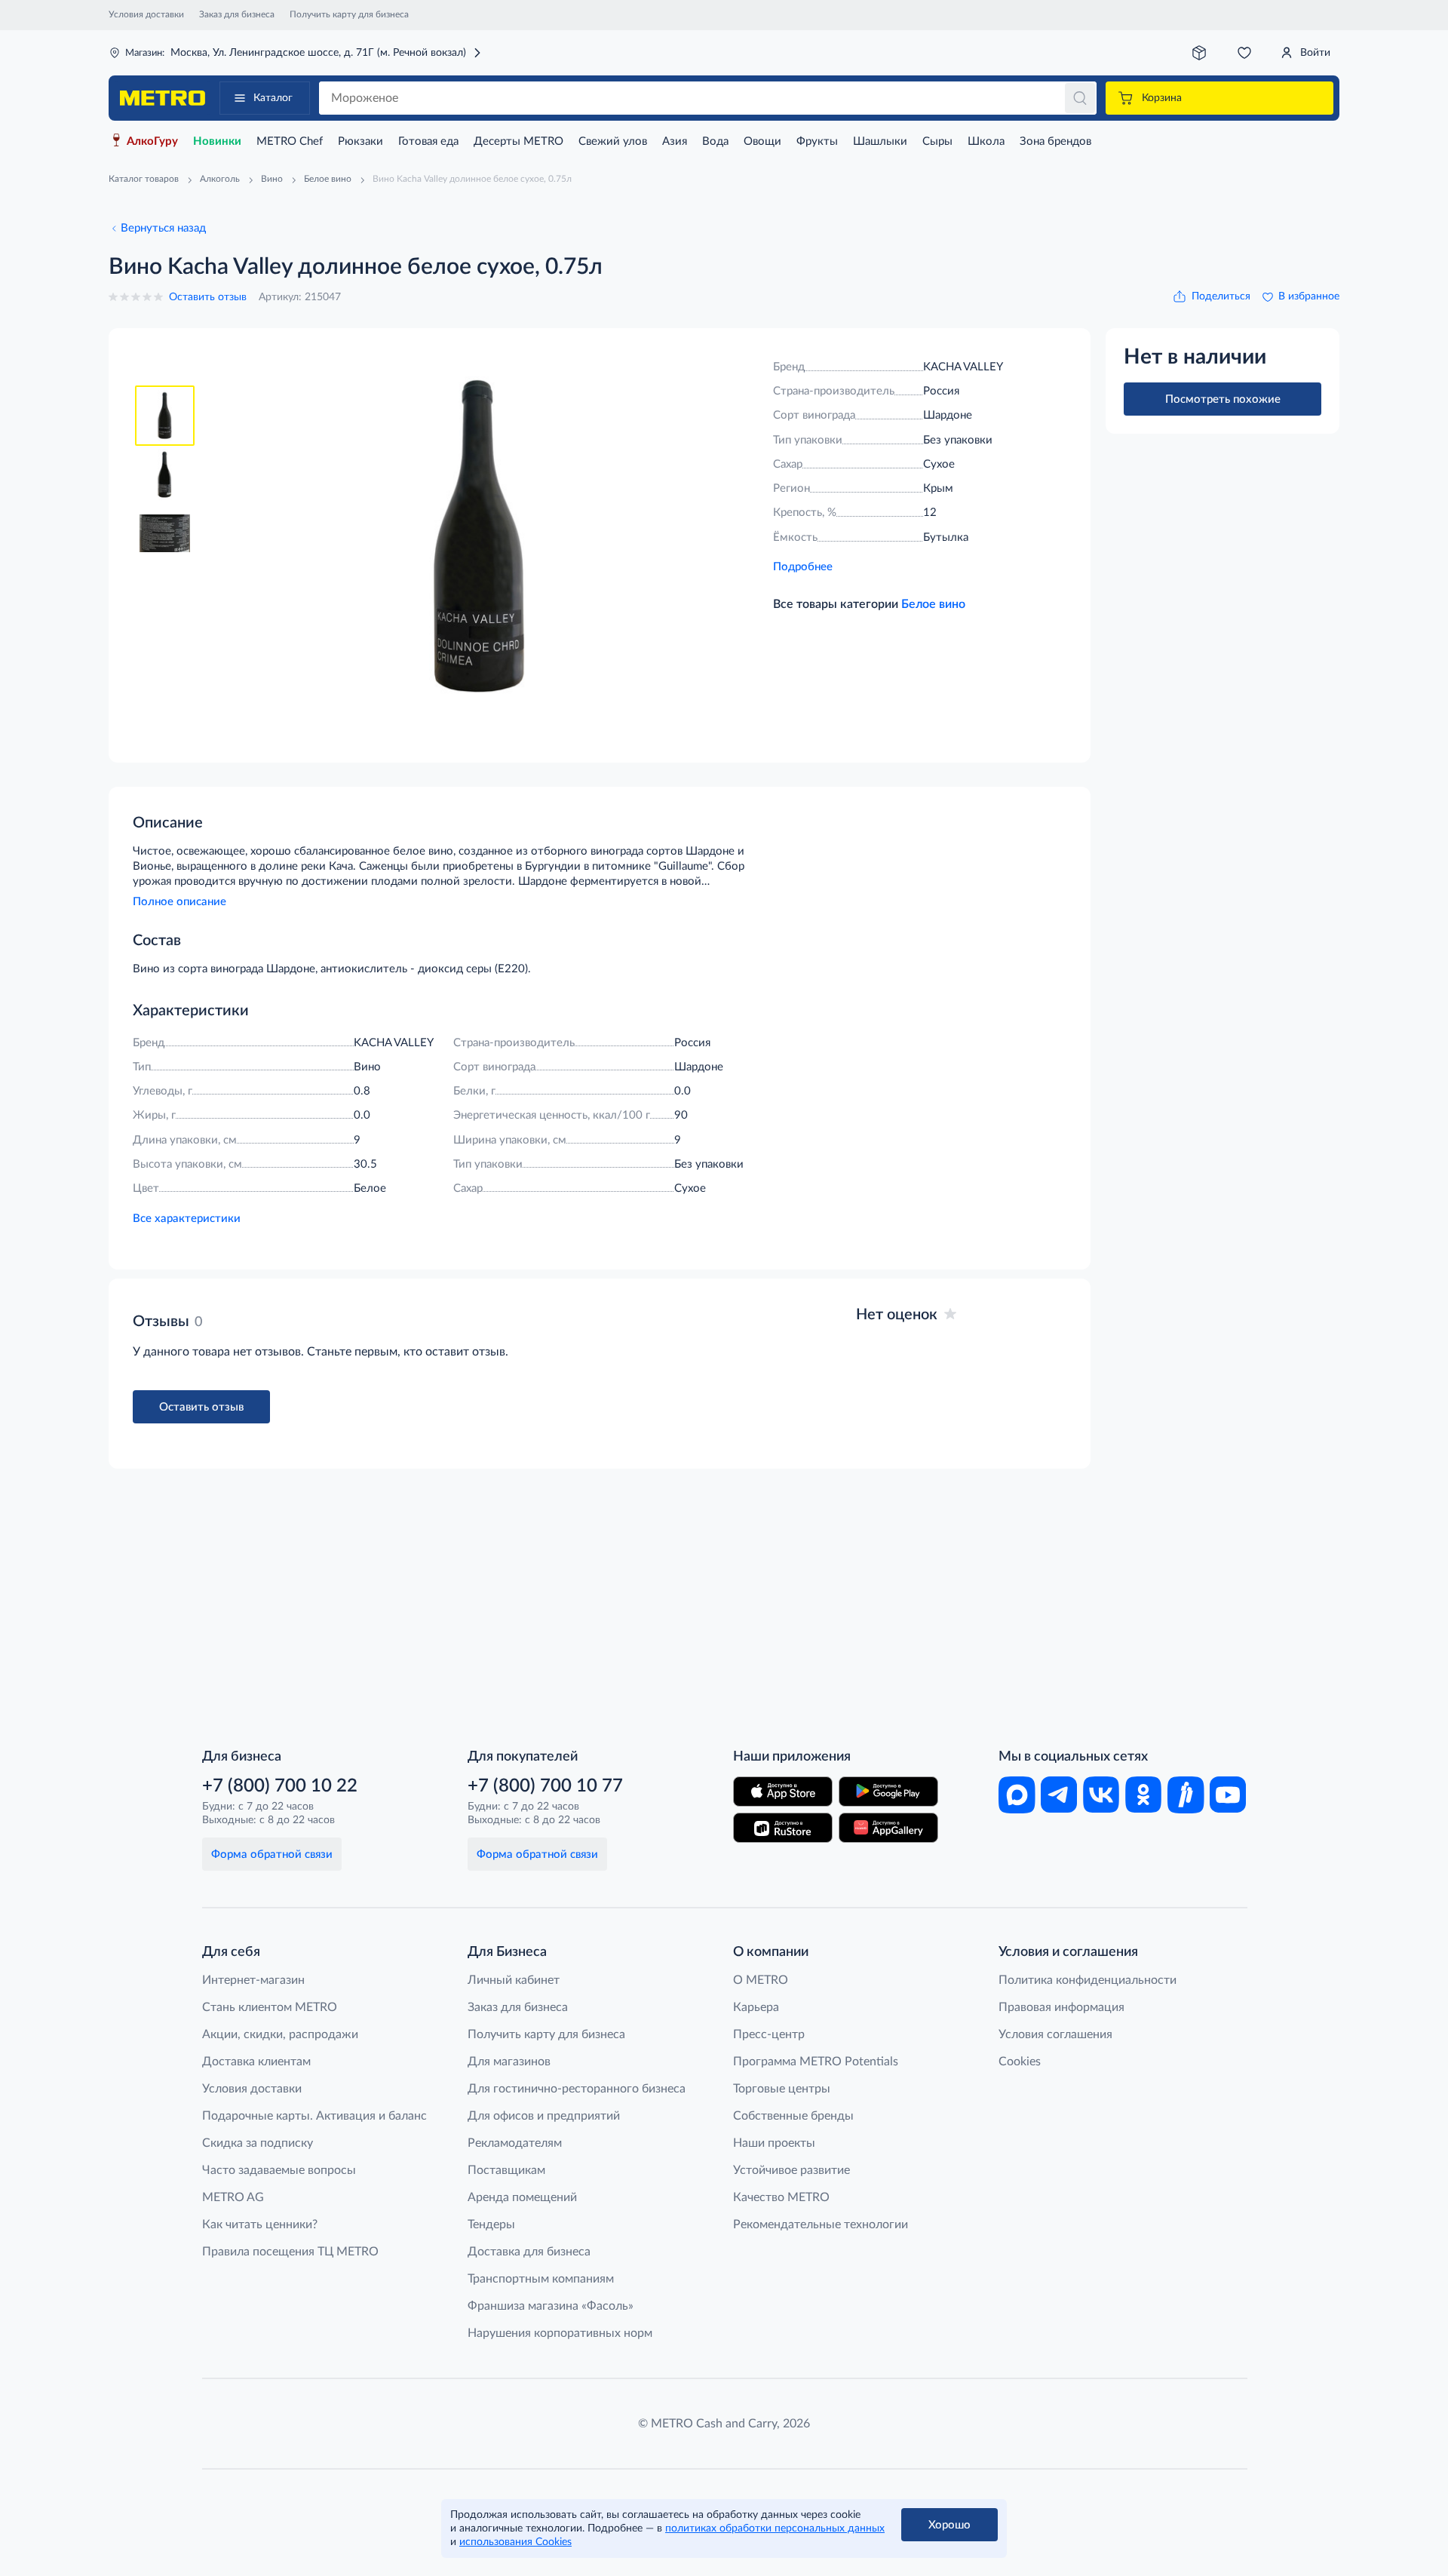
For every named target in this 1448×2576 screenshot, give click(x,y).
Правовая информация (1061, 2007)
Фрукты (817, 141)
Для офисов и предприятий (544, 2116)
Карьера (756, 2007)
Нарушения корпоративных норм (560, 2333)
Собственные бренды (793, 2116)
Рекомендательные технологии (821, 2224)
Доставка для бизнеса (529, 2252)
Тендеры (491, 2224)
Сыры (937, 141)
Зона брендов (1055, 141)
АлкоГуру (152, 141)
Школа (986, 141)
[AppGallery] (888, 1828)
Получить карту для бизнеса (349, 14)
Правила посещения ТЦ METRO (290, 2252)
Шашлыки (880, 141)
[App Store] (783, 1792)
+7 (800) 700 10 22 (280, 1786)
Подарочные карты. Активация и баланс (314, 2116)
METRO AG (233, 2197)
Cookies (1020, 2062)
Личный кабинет (514, 1980)
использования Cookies (515, 2542)
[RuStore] (783, 1828)
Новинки (217, 141)
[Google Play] (888, 1792)
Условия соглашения (1055, 2034)
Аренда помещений (522, 2197)
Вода (715, 141)
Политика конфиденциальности (1088, 1980)
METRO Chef (290, 141)
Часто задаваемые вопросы (279, 2170)
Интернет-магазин (253, 1980)
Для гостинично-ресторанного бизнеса (577, 2089)
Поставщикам (506, 2170)
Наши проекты (774, 2143)
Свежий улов (613, 141)
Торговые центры (782, 2089)
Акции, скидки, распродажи (280, 2034)
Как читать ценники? (260, 2224)
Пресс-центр (769, 2034)
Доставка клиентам (256, 2062)
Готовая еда (428, 141)
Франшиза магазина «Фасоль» (551, 2306)
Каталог (273, 98)
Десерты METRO (518, 141)
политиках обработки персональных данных (775, 2528)
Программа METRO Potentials (816, 2062)
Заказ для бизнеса (237, 14)
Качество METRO (781, 2197)
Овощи (762, 141)
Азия (675, 141)
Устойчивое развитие (791, 2170)
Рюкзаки (360, 141)
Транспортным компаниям (541, 2279)
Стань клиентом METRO (270, 2007)
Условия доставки (146, 14)
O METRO (761, 1980)
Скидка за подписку (258, 2143)
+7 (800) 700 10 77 (545, 1786)
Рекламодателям (515, 2143)
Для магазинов (509, 2062)
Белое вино (933, 604)
